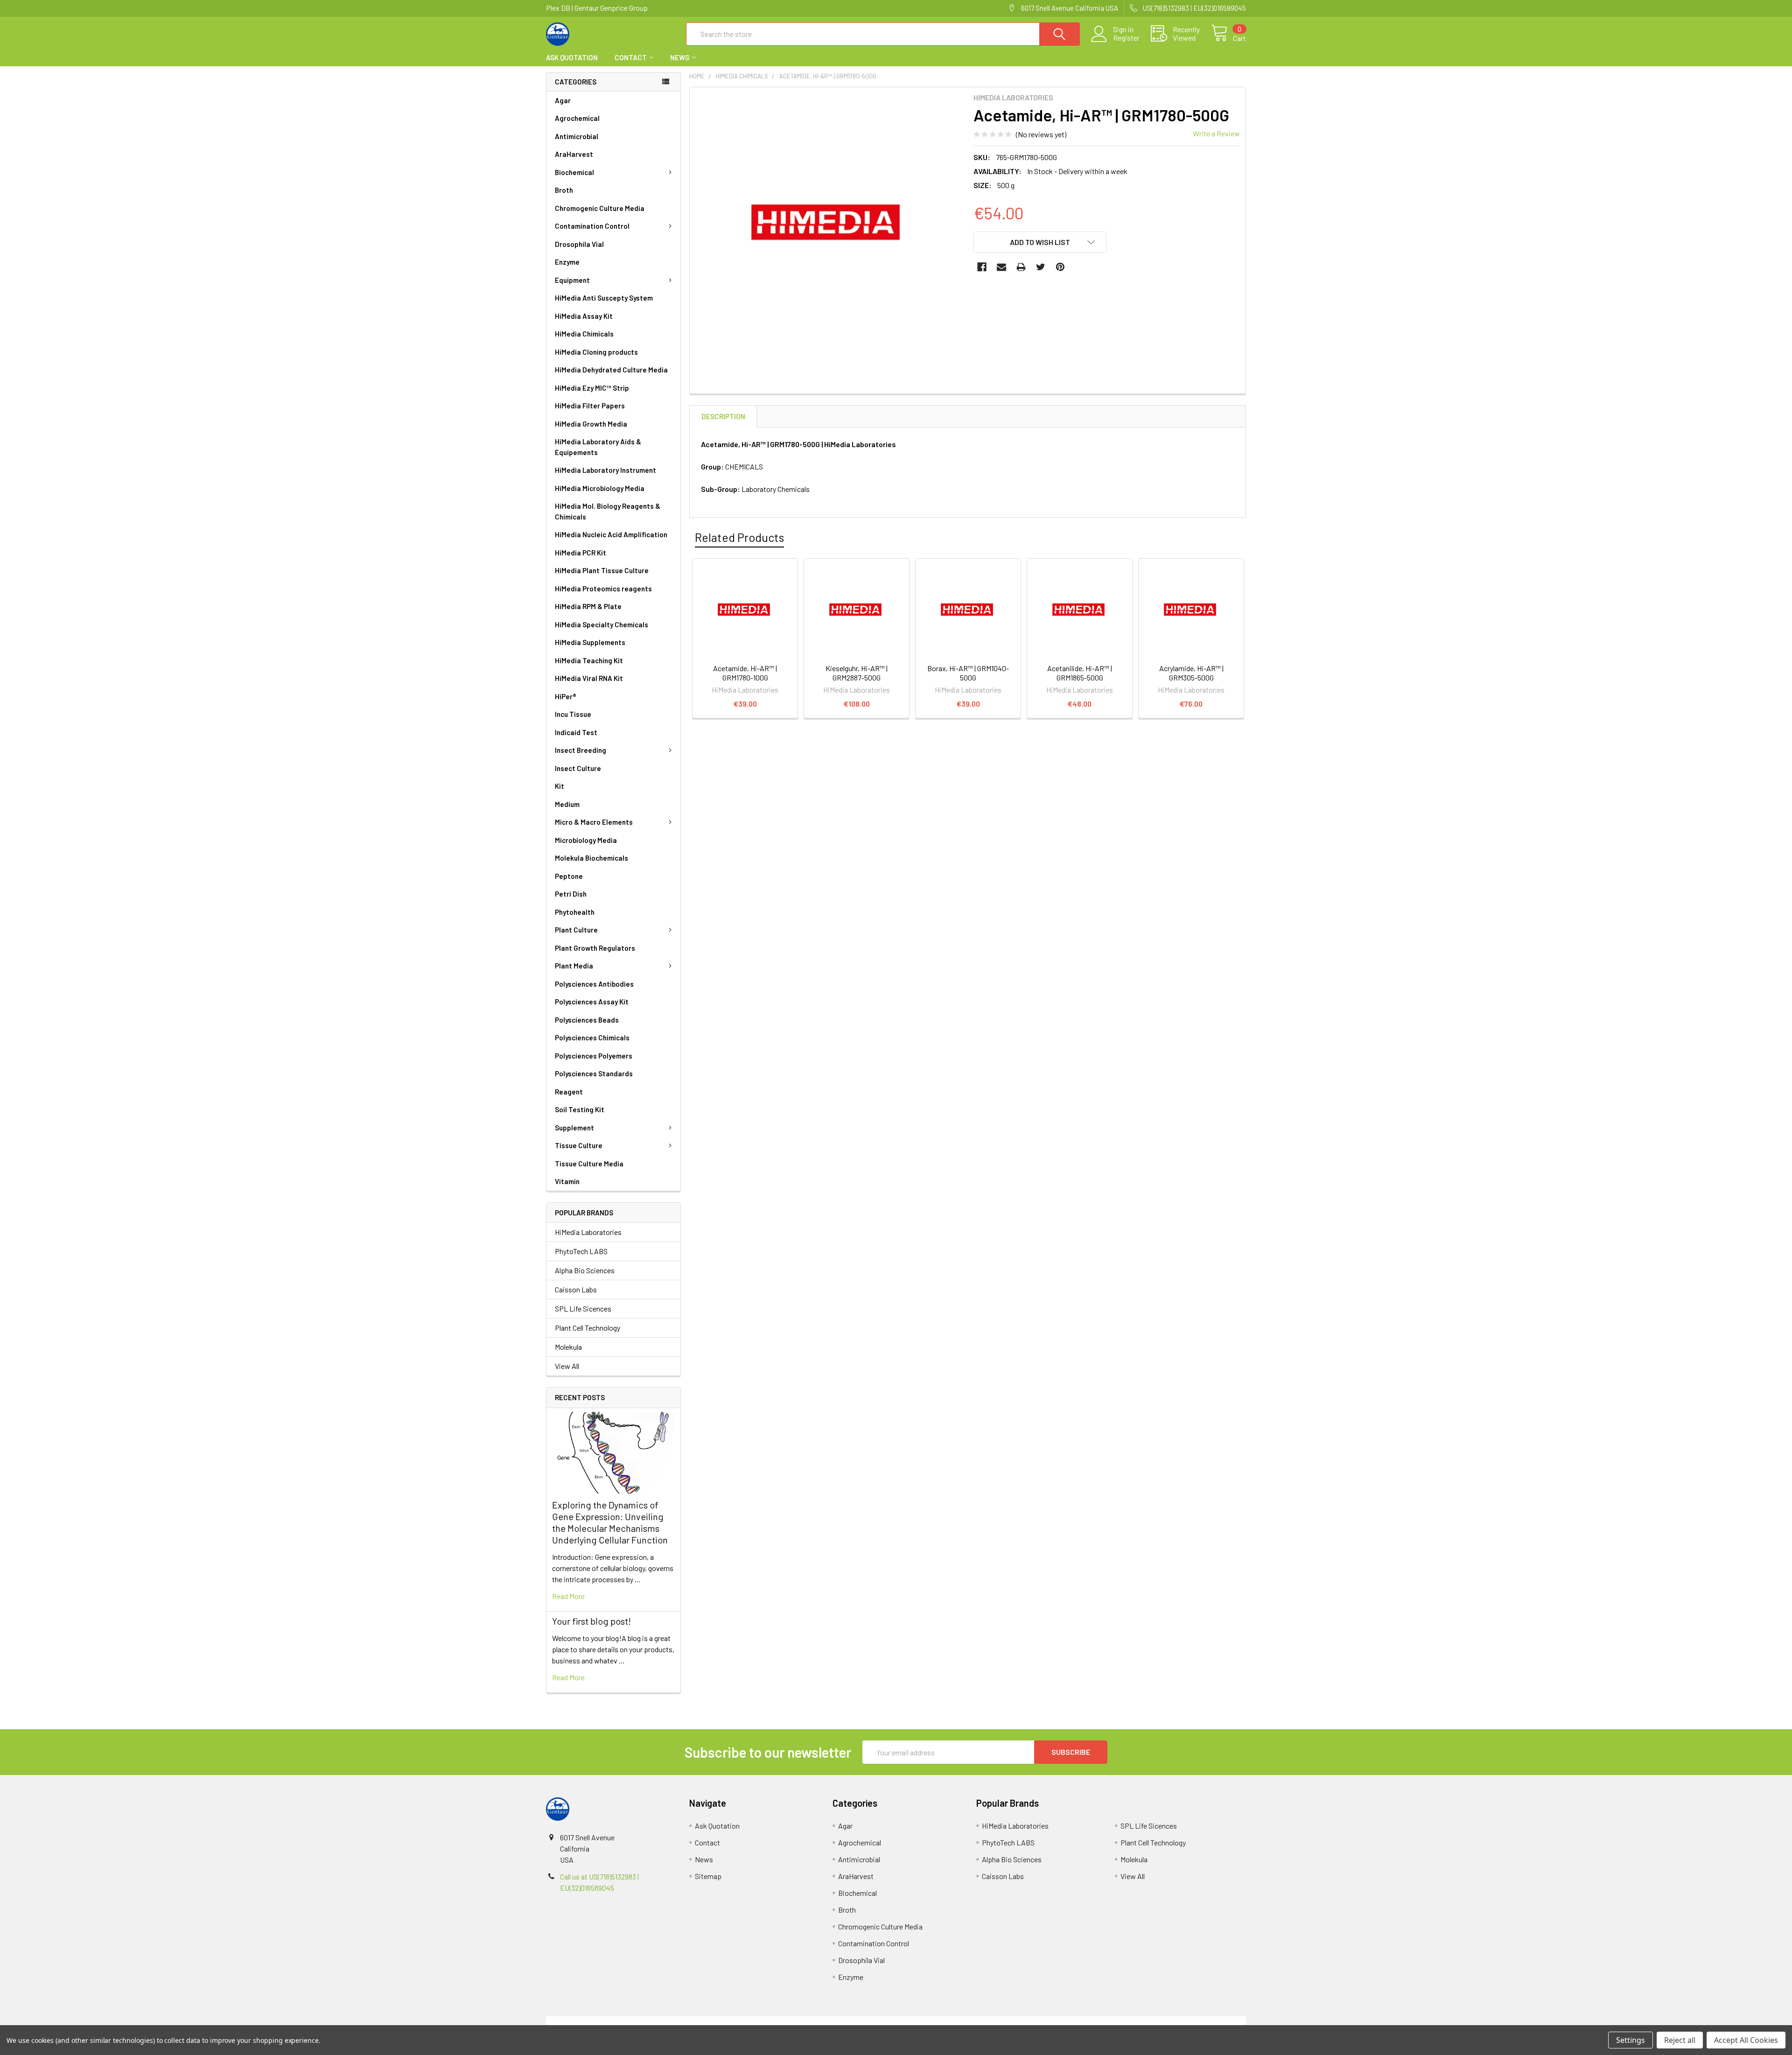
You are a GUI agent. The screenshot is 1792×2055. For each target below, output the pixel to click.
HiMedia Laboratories (588, 1232)
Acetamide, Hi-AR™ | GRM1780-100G (745, 673)
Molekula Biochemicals (591, 858)
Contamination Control (592, 226)
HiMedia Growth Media (591, 424)
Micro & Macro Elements (594, 822)
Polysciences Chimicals (592, 1038)
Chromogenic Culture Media (600, 208)
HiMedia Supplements (590, 642)
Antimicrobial (577, 136)
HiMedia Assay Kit (584, 316)
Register (1126, 38)
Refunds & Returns (983, 2022)
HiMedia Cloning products (596, 352)
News (680, 57)
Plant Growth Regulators (595, 948)
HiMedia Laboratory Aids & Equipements (598, 447)
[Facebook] (982, 267)
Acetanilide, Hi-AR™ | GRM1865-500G (1080, 673)
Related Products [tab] (739, 537)
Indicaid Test (576, 732)
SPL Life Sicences (583, 1308)
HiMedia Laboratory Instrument (605, 470)
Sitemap (708, 1876)
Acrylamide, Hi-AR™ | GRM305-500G (1191, 673)
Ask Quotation (572, 57)
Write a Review (1216, 133)
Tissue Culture (579, 1145)
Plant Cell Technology (588, 1328)
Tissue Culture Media (589, 1164)
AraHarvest (574, 154)
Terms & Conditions (633, 2022)
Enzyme (567, 262)
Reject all (1680, 2040)
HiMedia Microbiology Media (600, 488)
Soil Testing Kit (580, 1109)
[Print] (1021, 267)
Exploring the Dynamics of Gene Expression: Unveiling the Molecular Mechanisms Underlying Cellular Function (610, 1522)
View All (567, 1366)
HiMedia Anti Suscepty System (604, 298)
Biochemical (574, 172)
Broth (564, 190)
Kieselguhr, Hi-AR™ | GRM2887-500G (857, 673)
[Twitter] (1041, 267)
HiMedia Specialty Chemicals (602, 624)
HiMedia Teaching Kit (589, 660)
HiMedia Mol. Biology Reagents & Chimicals (608, 511)
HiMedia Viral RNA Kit (589, 678)
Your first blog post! (591, 1621)
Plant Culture (576, 930)
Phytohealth (575, 912)
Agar (563, 100)
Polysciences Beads (587, 1020)
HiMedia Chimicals (584, 334)
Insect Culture (578, 768)
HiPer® (566, 696)
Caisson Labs (576, 1289)
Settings (1631, 2040)
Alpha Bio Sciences (585, 1270)
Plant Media (574, 966)
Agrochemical (577, 118)
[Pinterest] (1060, 267)
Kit (560, 786)
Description (723, 416)
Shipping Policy (808, 2022)
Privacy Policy (1159, 2022)
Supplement (574, 1128)
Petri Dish (571, 894)
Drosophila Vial (579, 244)
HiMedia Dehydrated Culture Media (611, 370)
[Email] (1001, 267)
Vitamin (567, 1181)
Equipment (572, 280)
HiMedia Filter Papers (590, 406)
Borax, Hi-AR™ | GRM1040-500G (968, 673)
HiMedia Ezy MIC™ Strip (592, 388)
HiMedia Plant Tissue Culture (602, 570)
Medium (567, 804)
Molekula (568, 1347)
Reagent (569, 1092)
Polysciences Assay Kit (592, 1002)
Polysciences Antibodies (594, 984)
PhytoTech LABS (581, 1251)
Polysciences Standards (594, 1073)
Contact (631, 57)
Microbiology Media (586, 840)
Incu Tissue (573, 714)
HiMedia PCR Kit (581, 553)
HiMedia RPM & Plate (588, 606)
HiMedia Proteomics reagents (603, 589)
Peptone (569, 876)
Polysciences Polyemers (594, 1056)
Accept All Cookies (1746, 2040)
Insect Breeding (581, 750)
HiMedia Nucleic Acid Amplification (611, 534)
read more (568, 1596)
